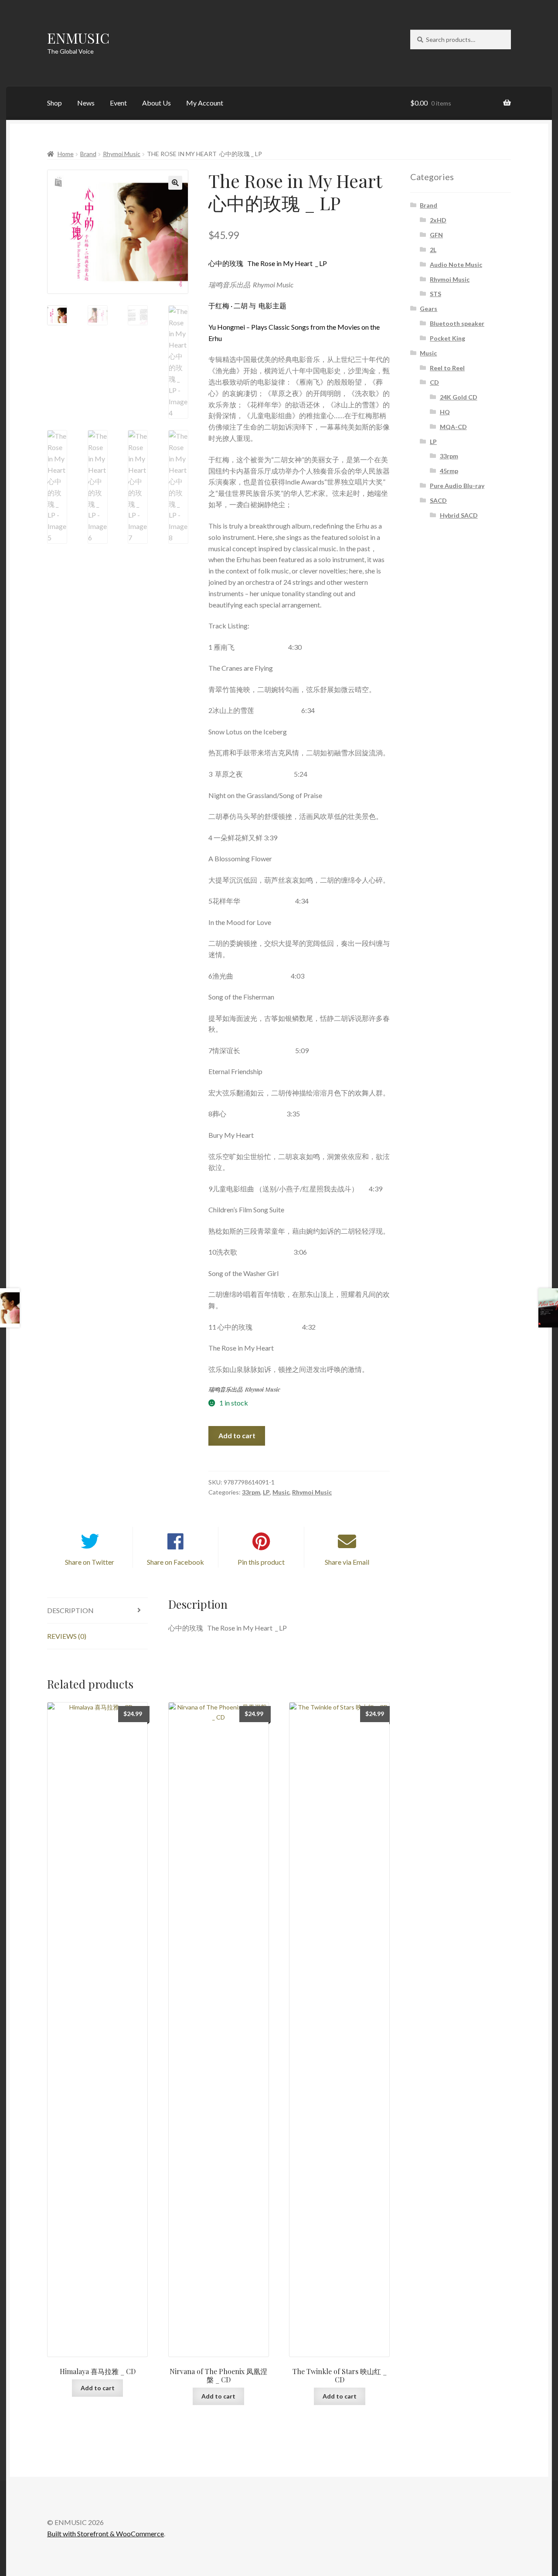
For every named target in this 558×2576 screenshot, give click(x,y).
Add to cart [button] (98, 2388)
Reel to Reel (447, 368)
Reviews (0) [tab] (67, 1636)
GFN (436, 235)
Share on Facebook (175, 1562)
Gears (429, 309)
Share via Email (347, 1562)
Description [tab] (70, 1610)
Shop (54, 103)
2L (433, 250)
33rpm (251, 1492)
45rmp (449, 471)
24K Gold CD (459, 397)
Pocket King (447, 338)
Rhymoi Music (122, 154)
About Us (157, 103)
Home (66, 154)
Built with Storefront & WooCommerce (105, 2533)
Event (118, 103)
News (86, 103)
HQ (445, 412)
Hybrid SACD (459, 515)
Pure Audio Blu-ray (457, 486)
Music (281, 1492)
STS (436, 294)
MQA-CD (453, 427)
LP (266, 1492)
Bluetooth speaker (457, 323)
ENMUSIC (78, 38)
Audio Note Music (456, 264)
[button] (175, 183)
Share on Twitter (90, 1562)
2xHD (438, 220)
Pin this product (261, 1562)
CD (434, 382)
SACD (438, 500)
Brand (88, 154)
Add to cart (237, 1435)
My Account (205, 103)
